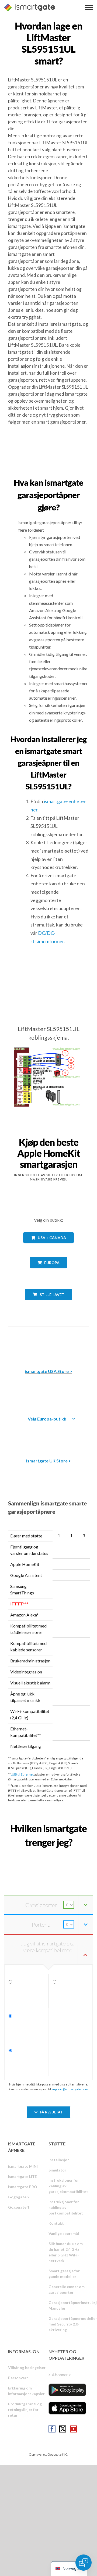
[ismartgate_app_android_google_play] (67, 2390)
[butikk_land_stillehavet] (49, 1304)
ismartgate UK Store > (49, 1461)
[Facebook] (52, 2429)
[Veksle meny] (89, 7)
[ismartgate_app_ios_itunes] (67, 2408)
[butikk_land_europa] (48, 1272)
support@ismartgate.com (70, 2089)
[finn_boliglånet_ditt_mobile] (48, 1854)
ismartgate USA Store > (48, 1371)
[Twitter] (63, 2429)
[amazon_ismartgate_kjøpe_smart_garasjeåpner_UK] (48, 1433)
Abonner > (61, 2375)
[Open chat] (84, 2563)
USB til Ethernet (22, 1774)
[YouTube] (74, 2429)
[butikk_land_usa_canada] (48, 1247)
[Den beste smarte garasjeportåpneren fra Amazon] (48, 1344)
